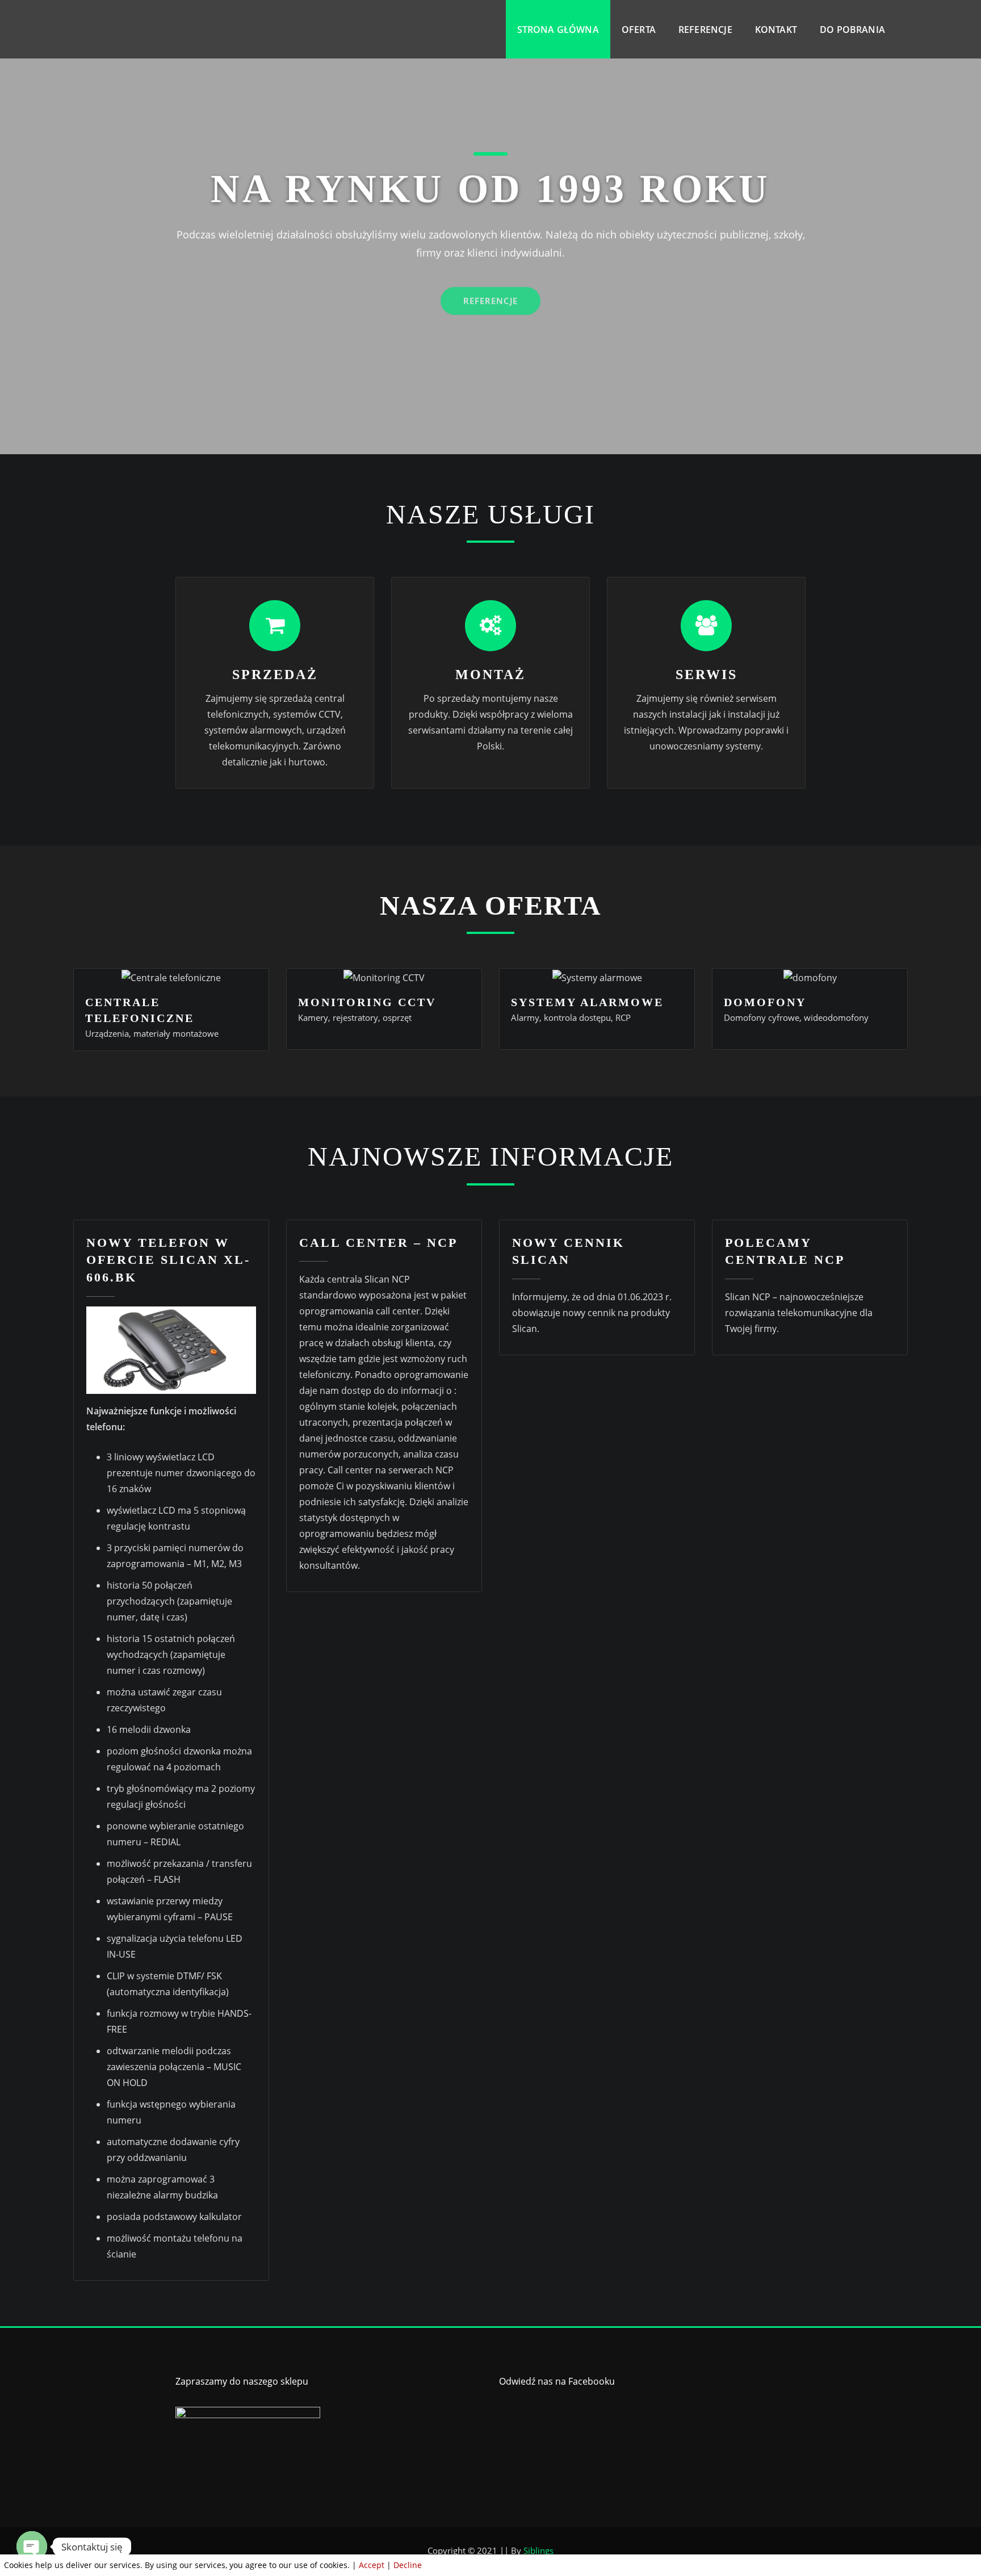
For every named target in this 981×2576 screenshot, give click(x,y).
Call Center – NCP (378, 1243)
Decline (408, 2565)
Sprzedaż (275, 675)
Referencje (705, 30)
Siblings (538, 2550)
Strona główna (558, 30)
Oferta (639, 30)
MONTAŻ (491, 675)
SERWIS (707, 675)
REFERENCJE (491, 292)
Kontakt (776, 30)
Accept (372, 2565)
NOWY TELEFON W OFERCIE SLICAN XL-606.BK (168, 1260)
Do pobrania (852, 30)
